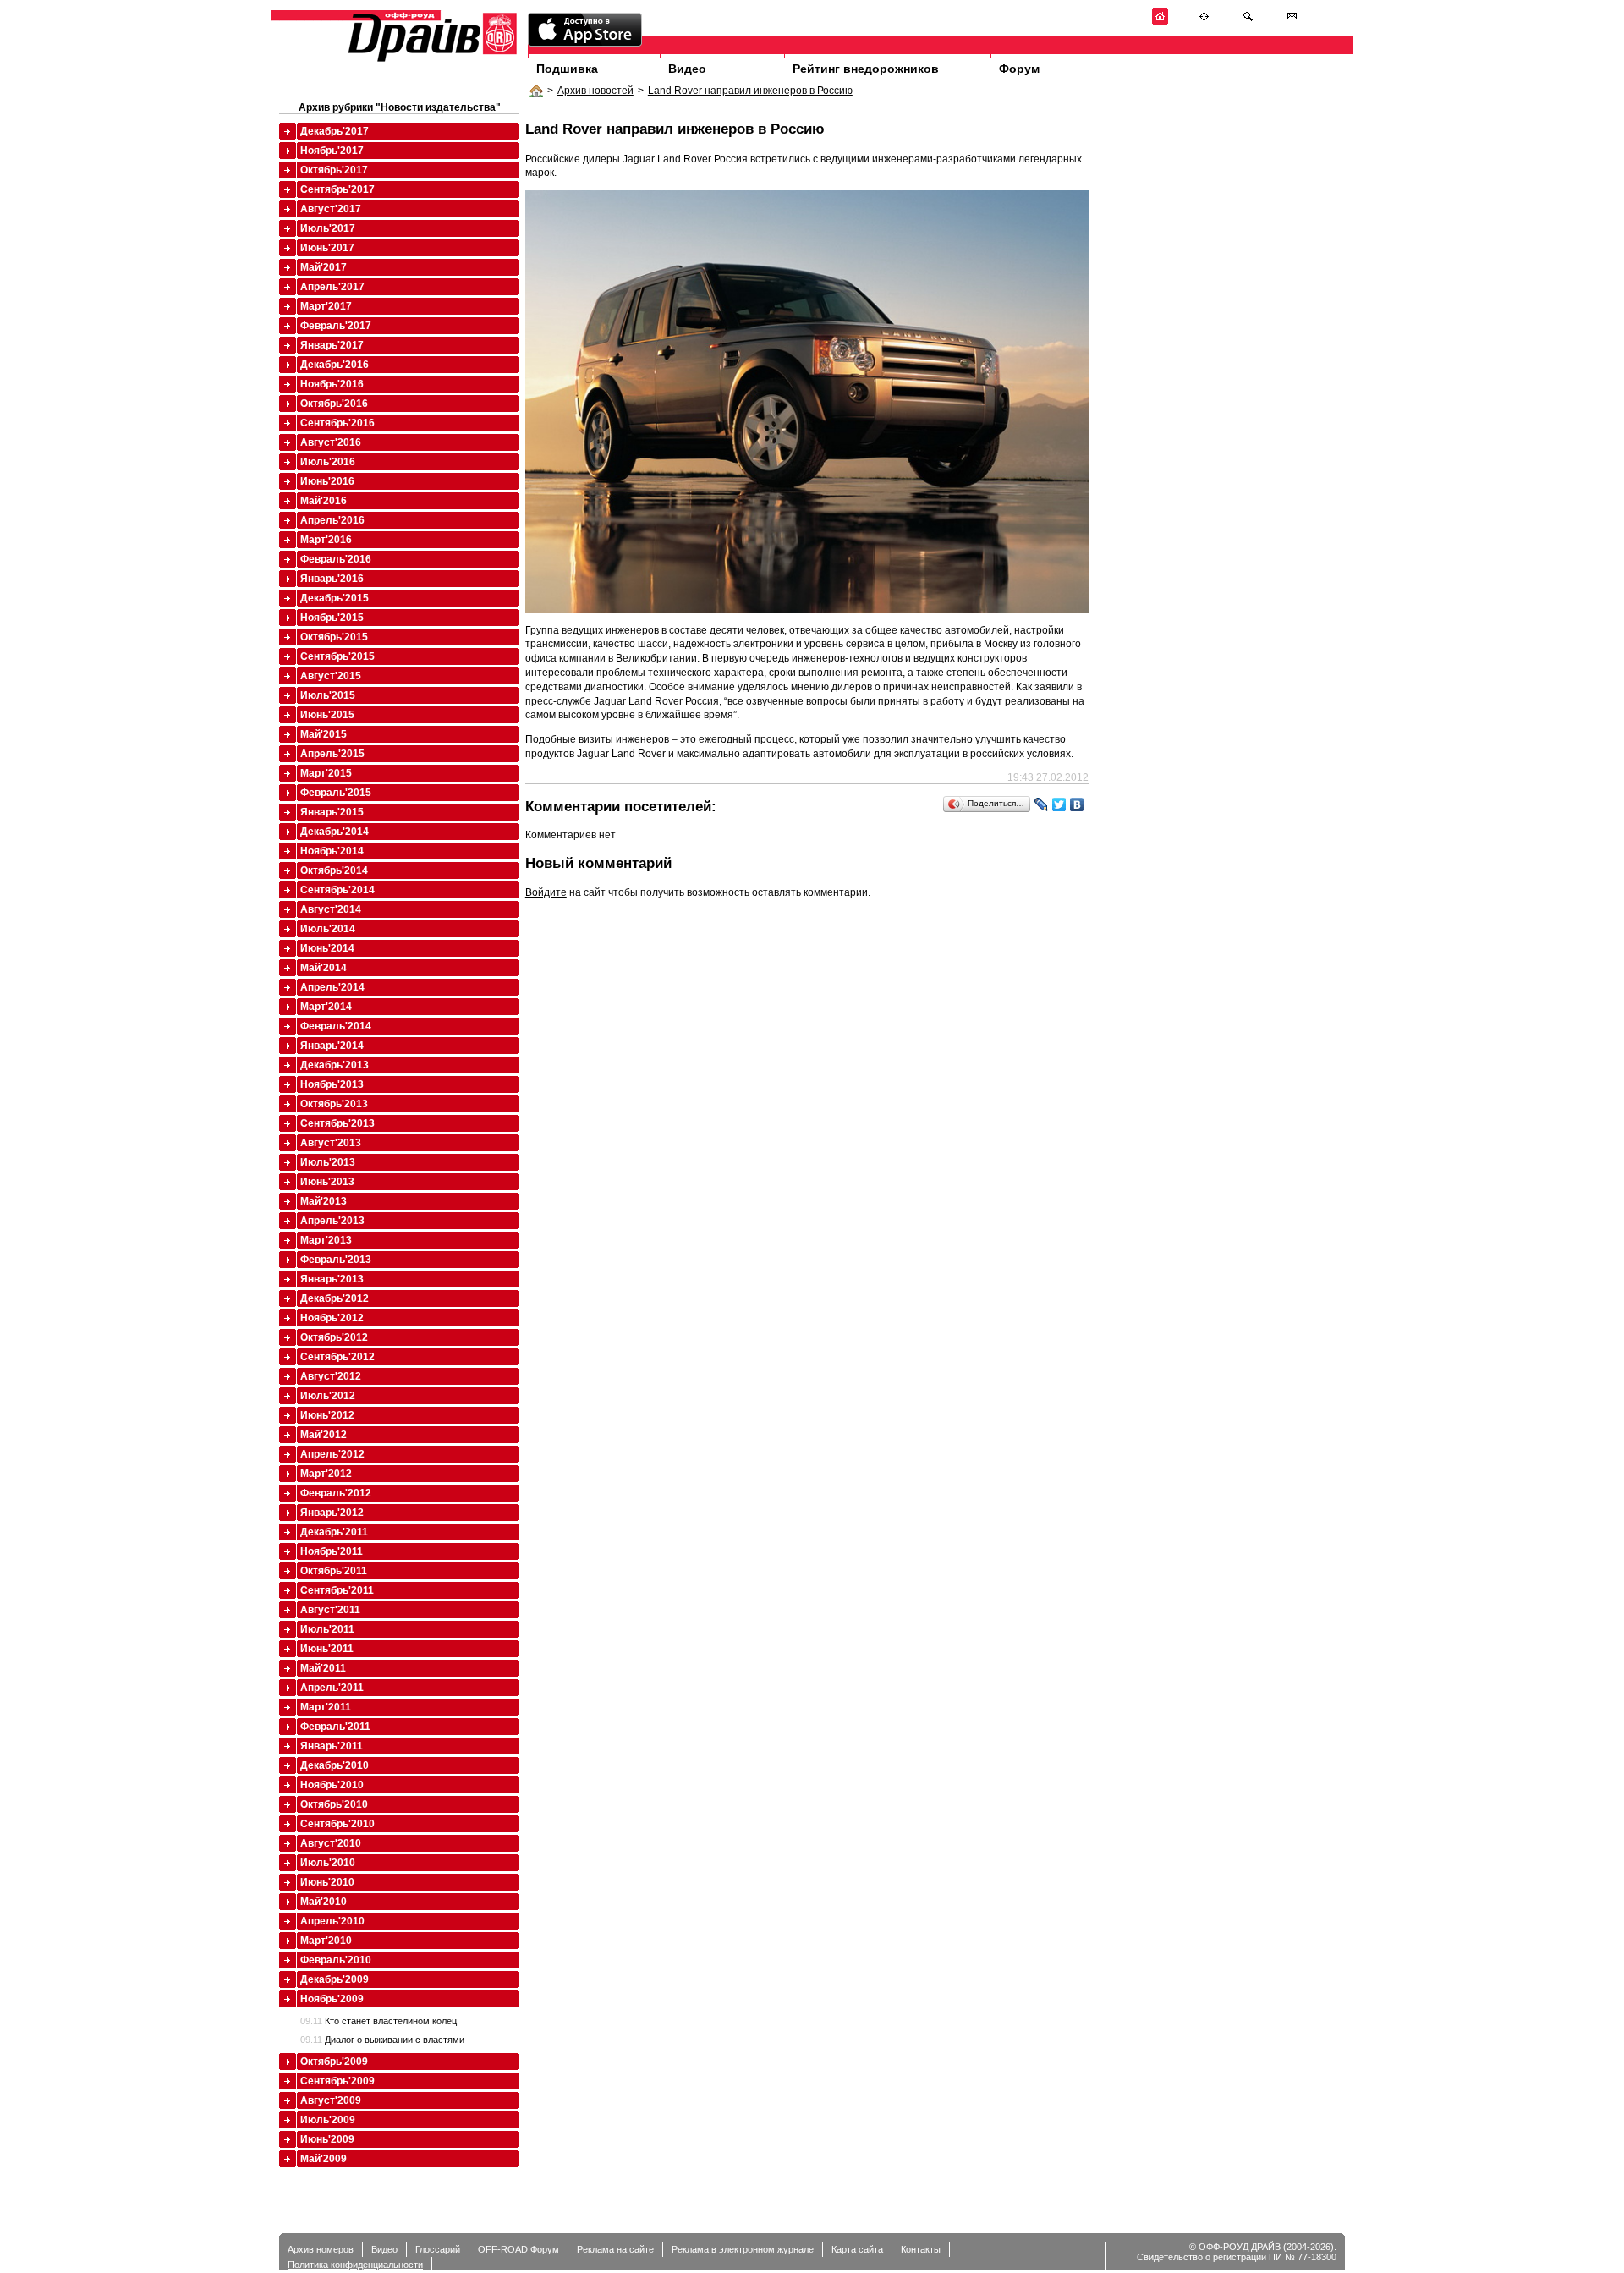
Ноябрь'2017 (332, 151)
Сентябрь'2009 (337, 2081)
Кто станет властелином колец (379, 2021)
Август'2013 (331, 1143)
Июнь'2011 (327, 1649)
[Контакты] (1292, 22)
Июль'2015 (328, 695)
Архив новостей (595, 91)
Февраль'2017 (336, 326)
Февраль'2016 (336, 559)
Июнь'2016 (327, 481)
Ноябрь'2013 (332, 1084)
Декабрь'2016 (335, 365)
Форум (1019, 69)
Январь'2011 (332, 1746)
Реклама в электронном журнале (743, 2249)
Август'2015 (331, 676)
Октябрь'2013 (334, 1104)
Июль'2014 (328, 929)
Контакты (921, 2249)
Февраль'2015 (336, 793)
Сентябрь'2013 (337, 1123)
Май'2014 (324, 968)
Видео (687, 69)
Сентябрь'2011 (337, 1590)
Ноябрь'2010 (332, 1785)
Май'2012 (324, 1435)
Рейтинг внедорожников (866, 69)
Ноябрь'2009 (332, 1999)
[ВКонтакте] (1077, 804)
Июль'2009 (328, 2120)
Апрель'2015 (332, 754)
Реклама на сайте (615, 2249)
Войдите (546, 892)
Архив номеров (321, 2249)
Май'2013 (324, 1201)
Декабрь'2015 (335, 598)
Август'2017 (331, 209)
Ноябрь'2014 (332, 851)
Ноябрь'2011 (332, 1551)
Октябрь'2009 (334, 2062)
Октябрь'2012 (334, 1337)
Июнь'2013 (327, 1182)
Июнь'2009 (327, 2139)
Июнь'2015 (327, 715)
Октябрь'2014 (334, 870)
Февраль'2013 (336, 1260)
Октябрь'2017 (334, 170)
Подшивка (567, 69)
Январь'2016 (332, 579)
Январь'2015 (332, 812)
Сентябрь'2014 (337, 890)
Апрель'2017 (332, 287)
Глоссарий (438, 2249)
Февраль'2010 (336, 1960)
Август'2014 (331, 909)
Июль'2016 (328, 462)
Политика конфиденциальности (355, 2265)
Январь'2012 (332, 1513)
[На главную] (1160, 22)
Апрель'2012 (332, 1454)
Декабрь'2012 (335, 1298)
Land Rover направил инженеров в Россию (750, 91)
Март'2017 (326, 306)
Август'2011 (330, 1610)
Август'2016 (331, 442)
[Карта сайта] (1204, 22)
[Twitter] (1059, 804)
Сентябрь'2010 (337, 1824)
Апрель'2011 (332, 1688)
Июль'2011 (327, 1629)
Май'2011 (323, 1668)
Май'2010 (324, 1902)
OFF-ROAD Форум (518, 2249)
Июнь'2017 (327, 248)
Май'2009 (324, 2159)
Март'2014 (326, 1007)
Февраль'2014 (336, 1026)
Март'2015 (326, 773)
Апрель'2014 (332, 987)
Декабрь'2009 (335, 1979)
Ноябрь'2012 (332, 1318)
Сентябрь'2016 (337, 423)
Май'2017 (324, 267)
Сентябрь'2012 (337, 1357)
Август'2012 (331, 1376)
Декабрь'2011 (334, 1532)
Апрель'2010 (332, 1921)
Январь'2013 (332, 1279)
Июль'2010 (328, 1863)
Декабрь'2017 (335, 131)
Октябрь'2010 (334, 1804)
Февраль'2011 (335, 1727)
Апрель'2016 (332, 520)
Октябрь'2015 (334, 637)
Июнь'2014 (327, 948)
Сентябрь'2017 (337, 189)
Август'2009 (331, 2100)
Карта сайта (857, 2249)
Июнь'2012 (327, 1415)
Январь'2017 (332, 345)
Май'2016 (324, 501)
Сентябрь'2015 (337, 656)
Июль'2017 (328, 228)
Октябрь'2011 (334, 1571)
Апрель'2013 (332, 1221)
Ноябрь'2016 (332, 384)
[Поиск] (1248, 22)
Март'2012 (326, 1474)
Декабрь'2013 (335, 1065)
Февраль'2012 (336, 1493)
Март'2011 (326, 1707)
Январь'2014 (332, 1046)
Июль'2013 (328, 1162)
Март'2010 (326, 1941)
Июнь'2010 (327, 1882)
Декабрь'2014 (335, 832)
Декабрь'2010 (335, 1765)
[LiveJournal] (1042, 804)
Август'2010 (331, 1843)
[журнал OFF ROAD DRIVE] (431, 60)
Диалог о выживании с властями (382, 2040)
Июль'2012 (328, 1396)
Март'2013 (326, 1240)
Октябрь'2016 (334, 404)
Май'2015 (324, 734)
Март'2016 (326, 540)
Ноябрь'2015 (332, 618)
